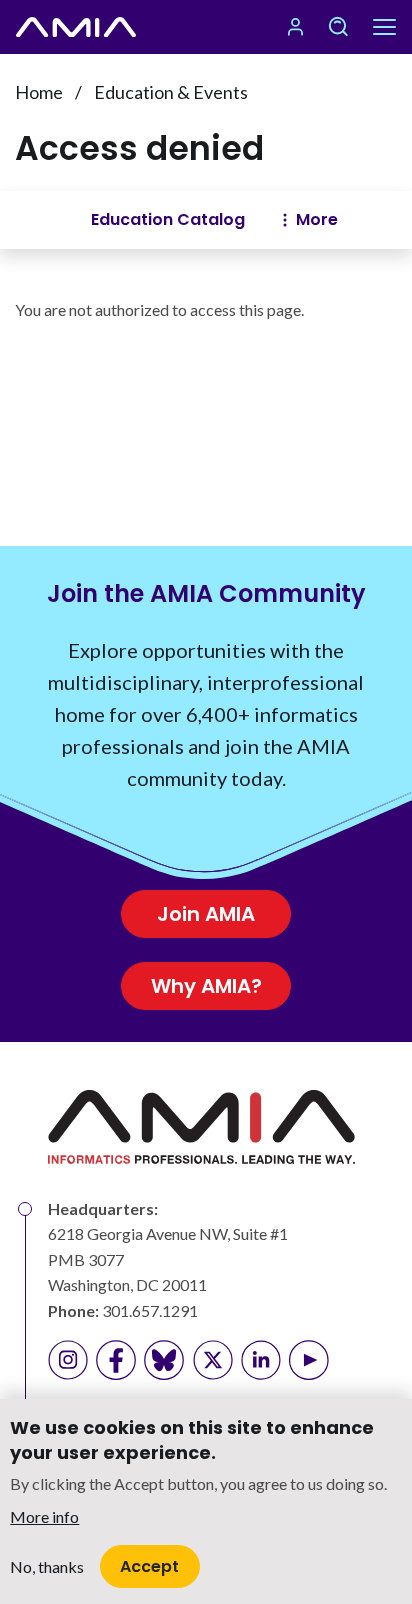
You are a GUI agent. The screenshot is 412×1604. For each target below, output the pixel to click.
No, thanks (47, 1566)
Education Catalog (168, 219)
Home (39, 92)
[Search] (338, 27)
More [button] (317, 219)
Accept (149, 1566)
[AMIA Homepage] (76, 27)
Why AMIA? (206, 986)
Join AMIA (206, 914)
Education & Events (171, 92)
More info (44, 1516)
